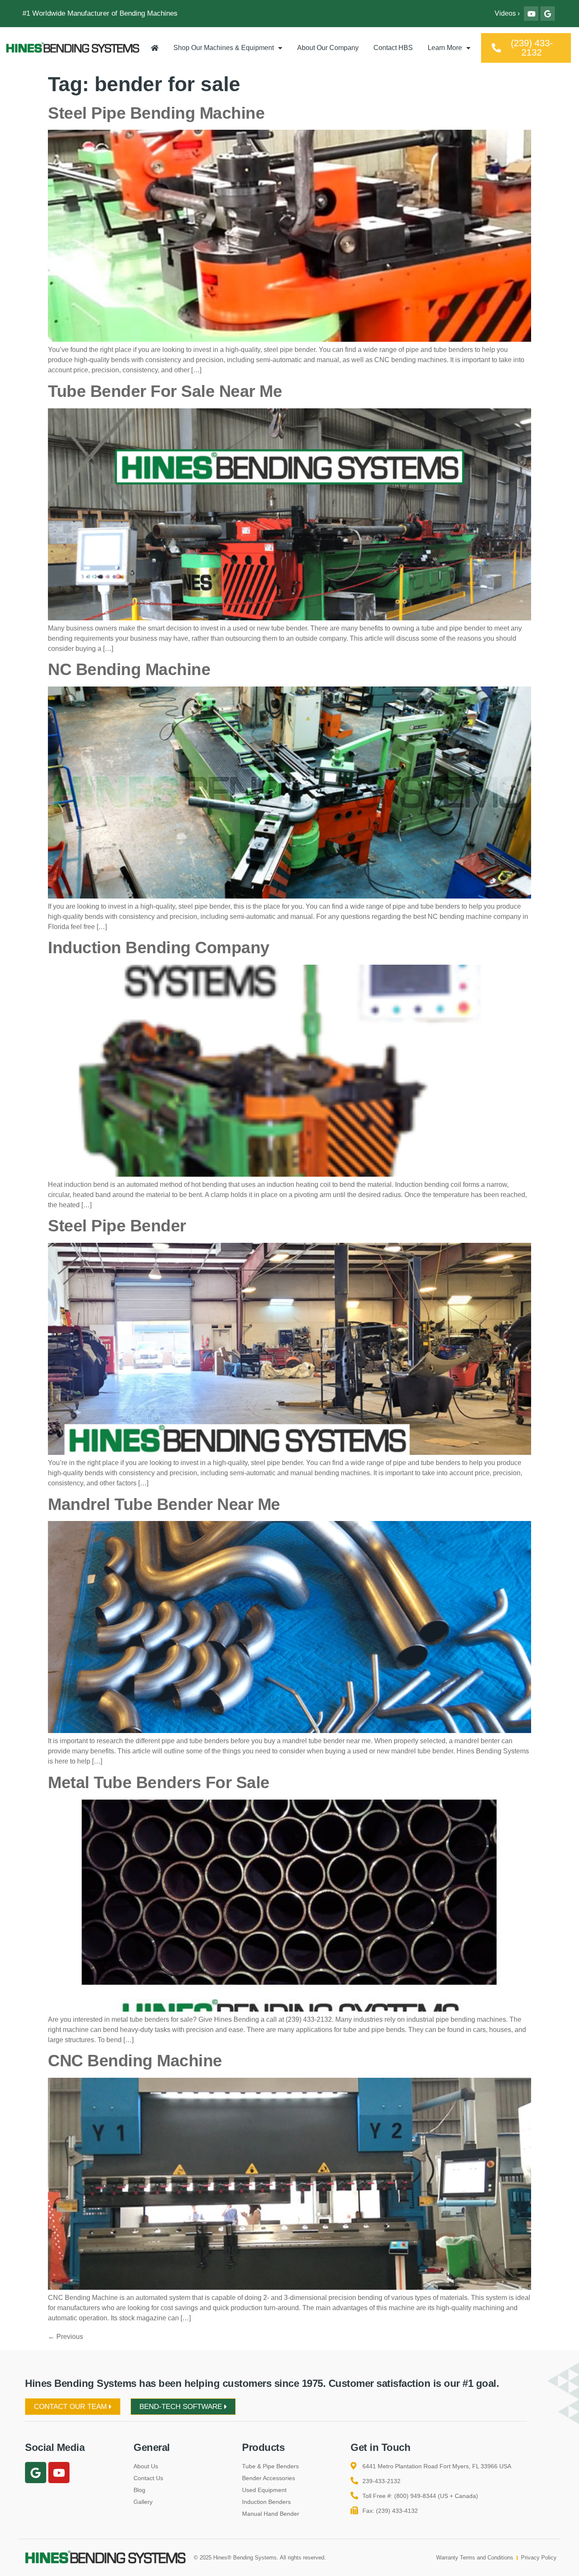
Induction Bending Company (159, 948)
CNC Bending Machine (135, 2061)
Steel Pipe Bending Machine (156, 113)
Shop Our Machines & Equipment (224, 48)
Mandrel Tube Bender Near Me (164, 1504)
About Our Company (328, 48)
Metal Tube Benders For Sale (159, 1782)
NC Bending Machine (129, 669)
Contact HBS (393, 48)
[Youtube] (531, 14)
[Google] (548, 14)
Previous (65, 2337)
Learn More (445, 48)
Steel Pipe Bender (117, 1226)
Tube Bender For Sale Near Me (165, 391)
